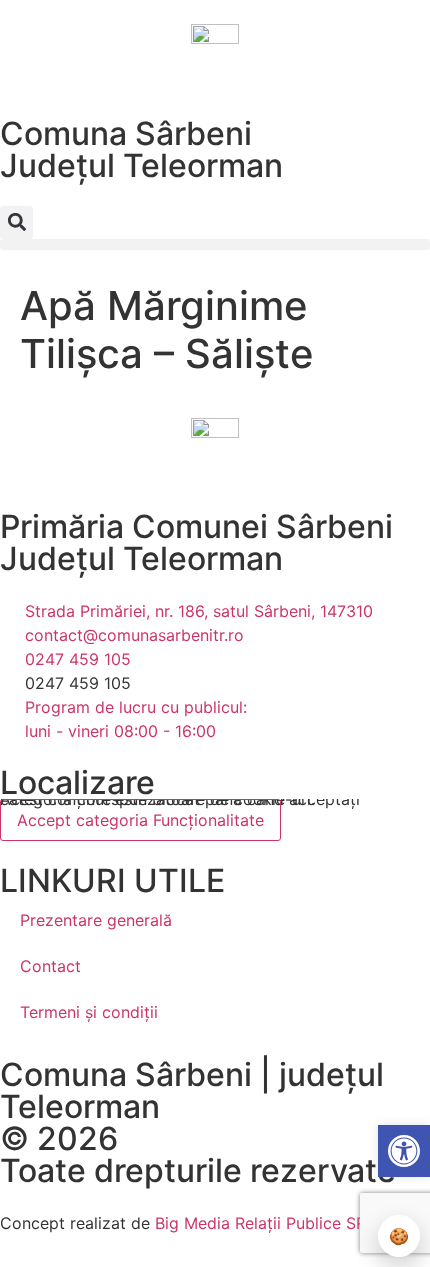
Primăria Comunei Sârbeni (196, 526)
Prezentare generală (96, 920)
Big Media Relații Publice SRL (265, 1223)
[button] (16, 222)
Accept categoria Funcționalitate (140, 820)
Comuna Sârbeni (126, 133)
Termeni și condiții (89, 1012)
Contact (50, 966)
